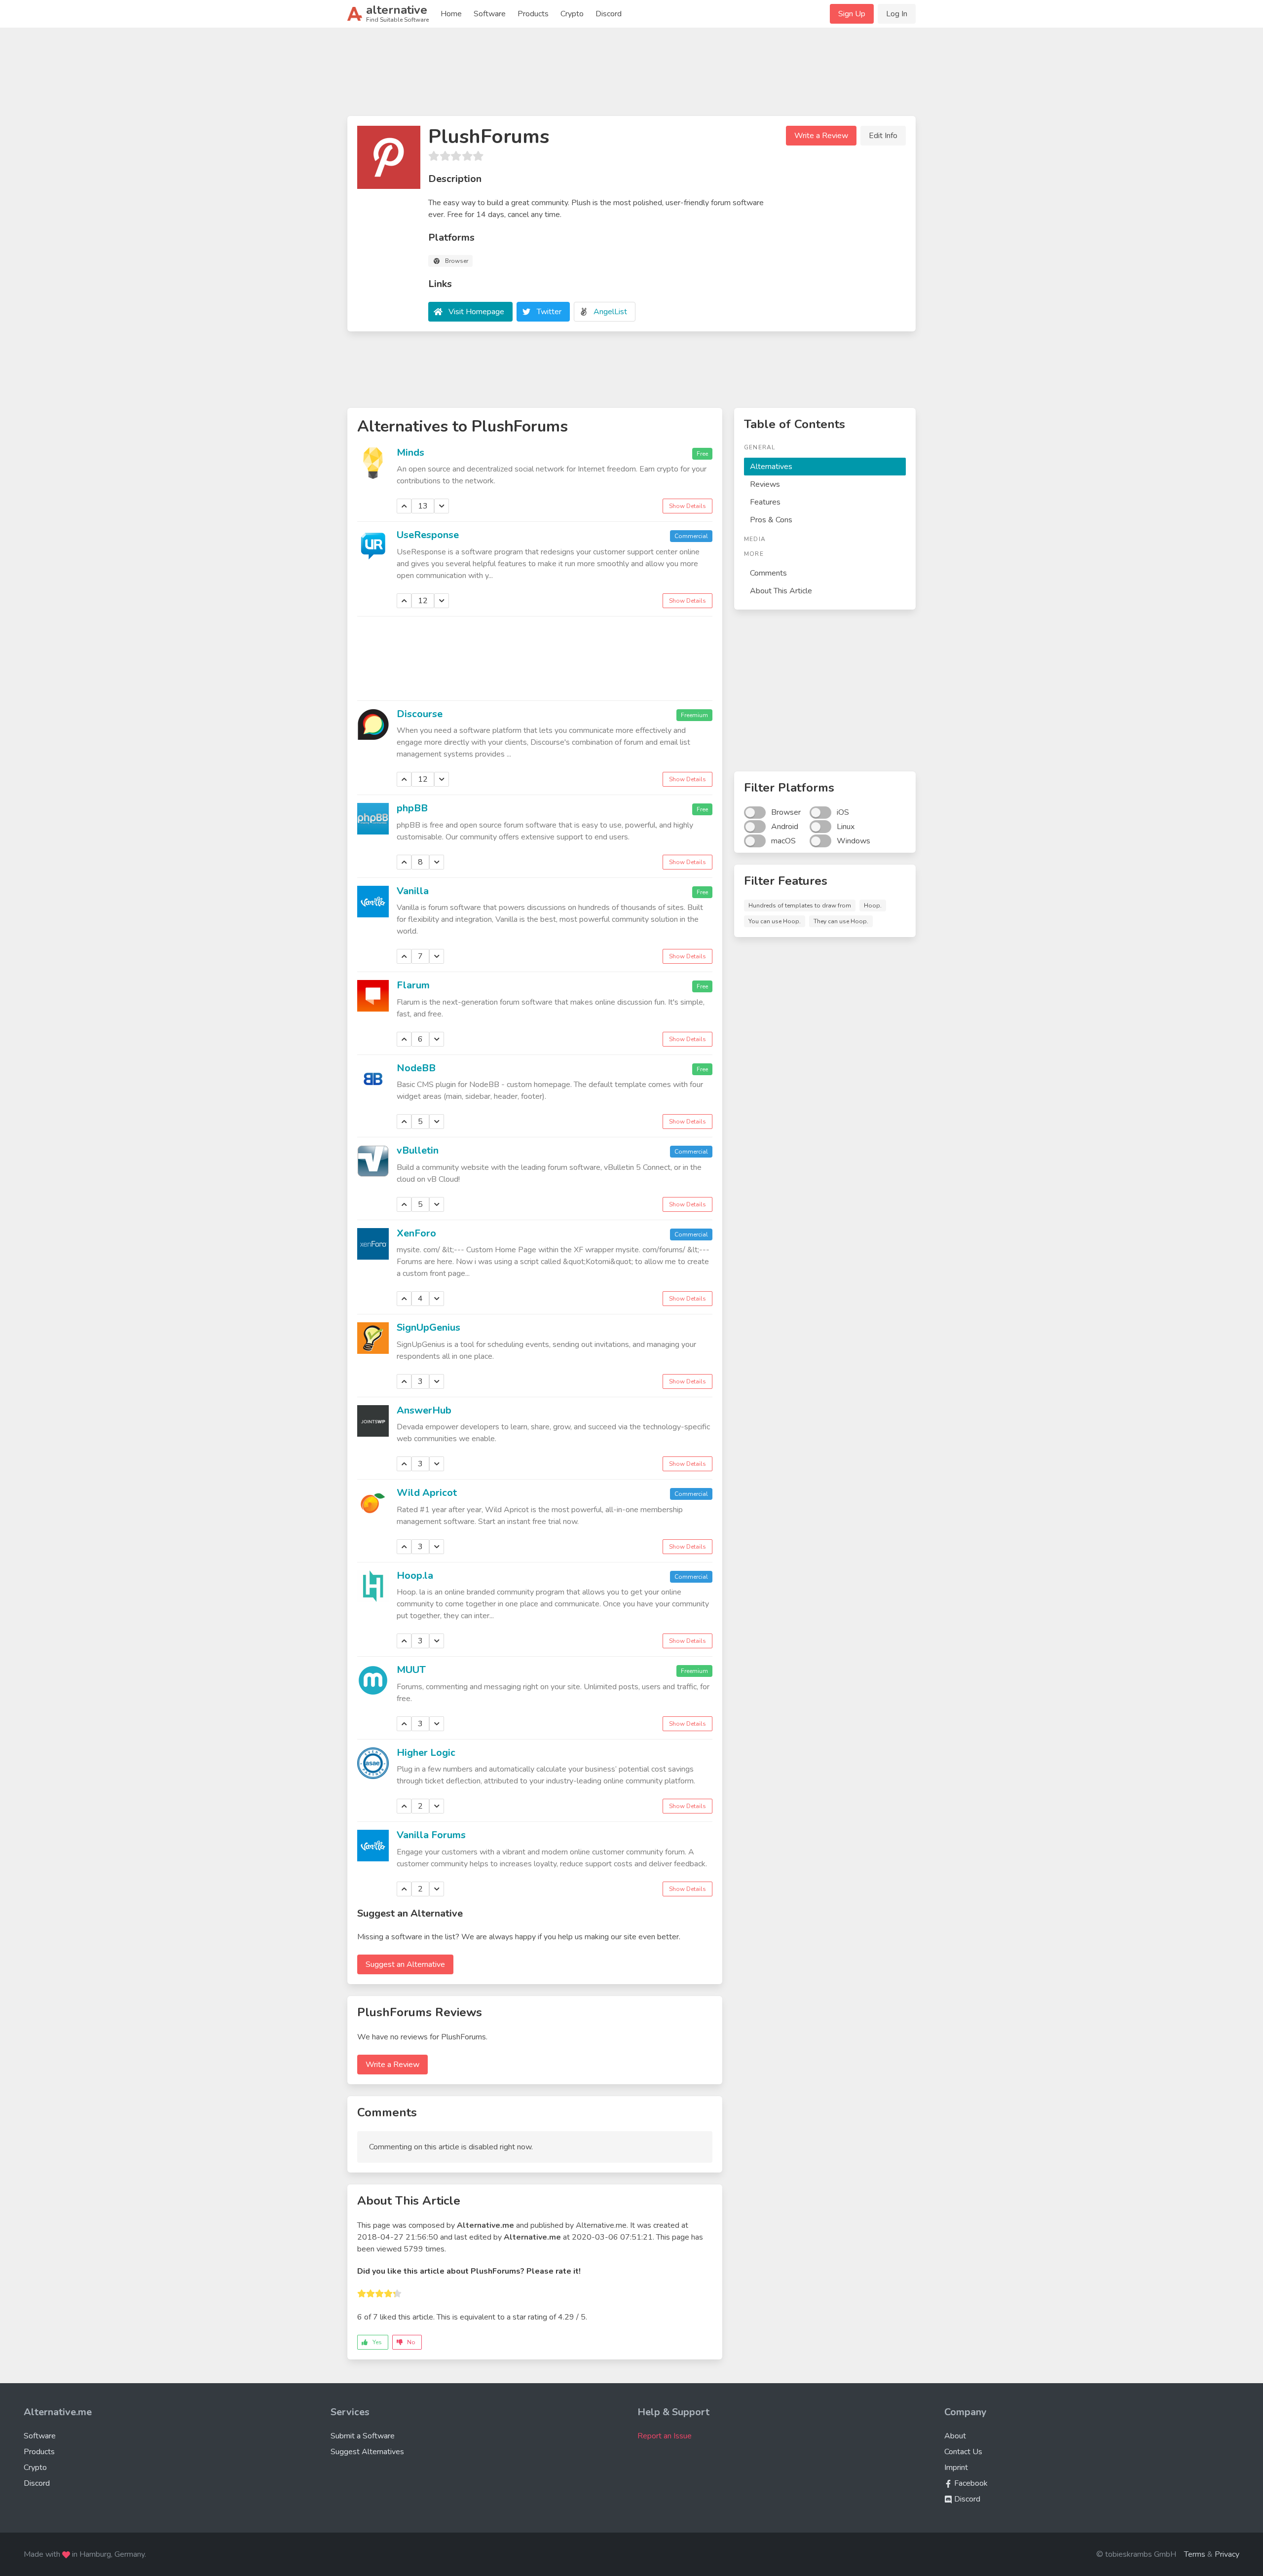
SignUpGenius (428, 1327)
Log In (897, 14)
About (955, 2436)
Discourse (420, 714)
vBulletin (418, 1150)
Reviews (765, 484)
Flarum (413, 985)
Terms (1195, 2554)
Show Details (687, 506)
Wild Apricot (427, 1493)
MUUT (411, 1670)
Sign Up (852, 14)
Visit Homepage (476, 312)
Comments (768, 573)
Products (533, 14)
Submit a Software (363, 2436)
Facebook (970, 2483)
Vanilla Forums (431, 1835)
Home (451, 14)
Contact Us (963, 2452)
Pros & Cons (771, 520)
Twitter (549, 312)
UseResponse (428, 535)
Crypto (572, 14)
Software (490, 14)
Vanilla (413, 891)
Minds (410, 453)
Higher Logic (426, 1753)
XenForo (416, 1233)
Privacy (1227, 2554)
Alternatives (771, 467)
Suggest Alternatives (367, 2452)
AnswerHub (424, 1410)
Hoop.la (415, 1576)
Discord (609, 14)
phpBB (412, 808)
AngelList (610, 312)
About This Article (781, 591)
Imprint (956, 2467)
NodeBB (416, 1068)
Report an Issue (665, 2436)
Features (765, 502)
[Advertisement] (631, 76)
